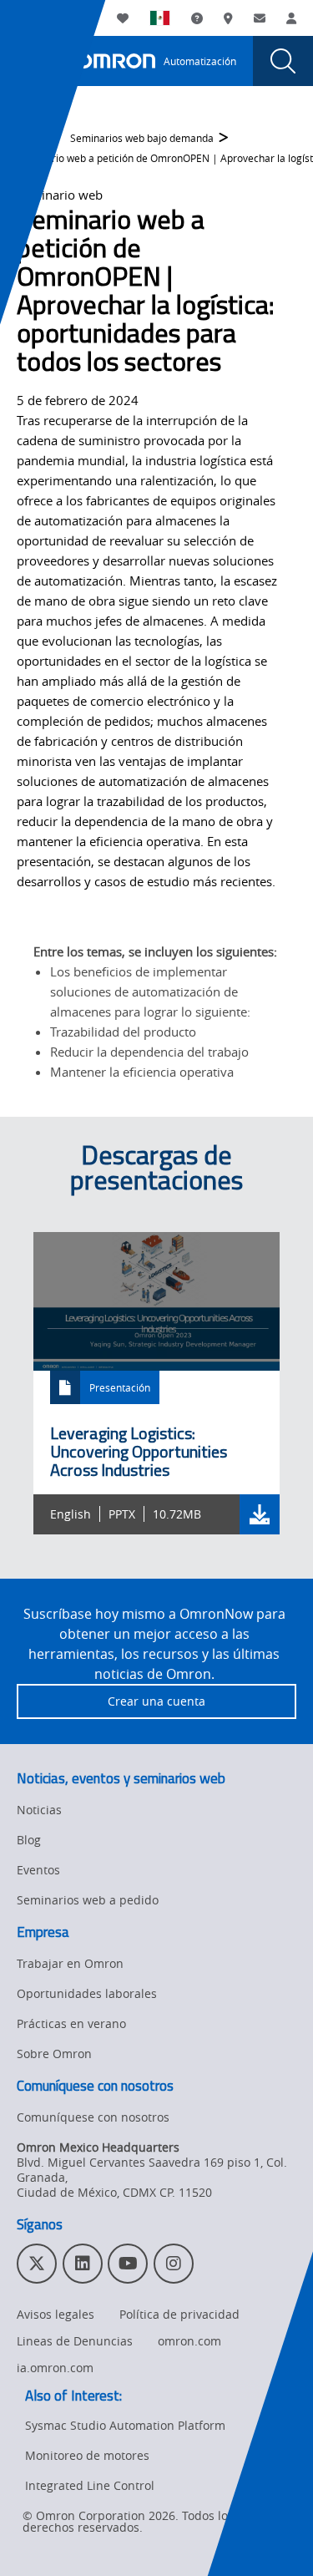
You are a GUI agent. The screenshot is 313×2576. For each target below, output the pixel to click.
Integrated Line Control (90, 2485)
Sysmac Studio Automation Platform (125, 2425)
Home (31, 138)
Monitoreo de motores (87, 2455)
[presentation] (30, 61)
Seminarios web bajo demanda (142, 138)
